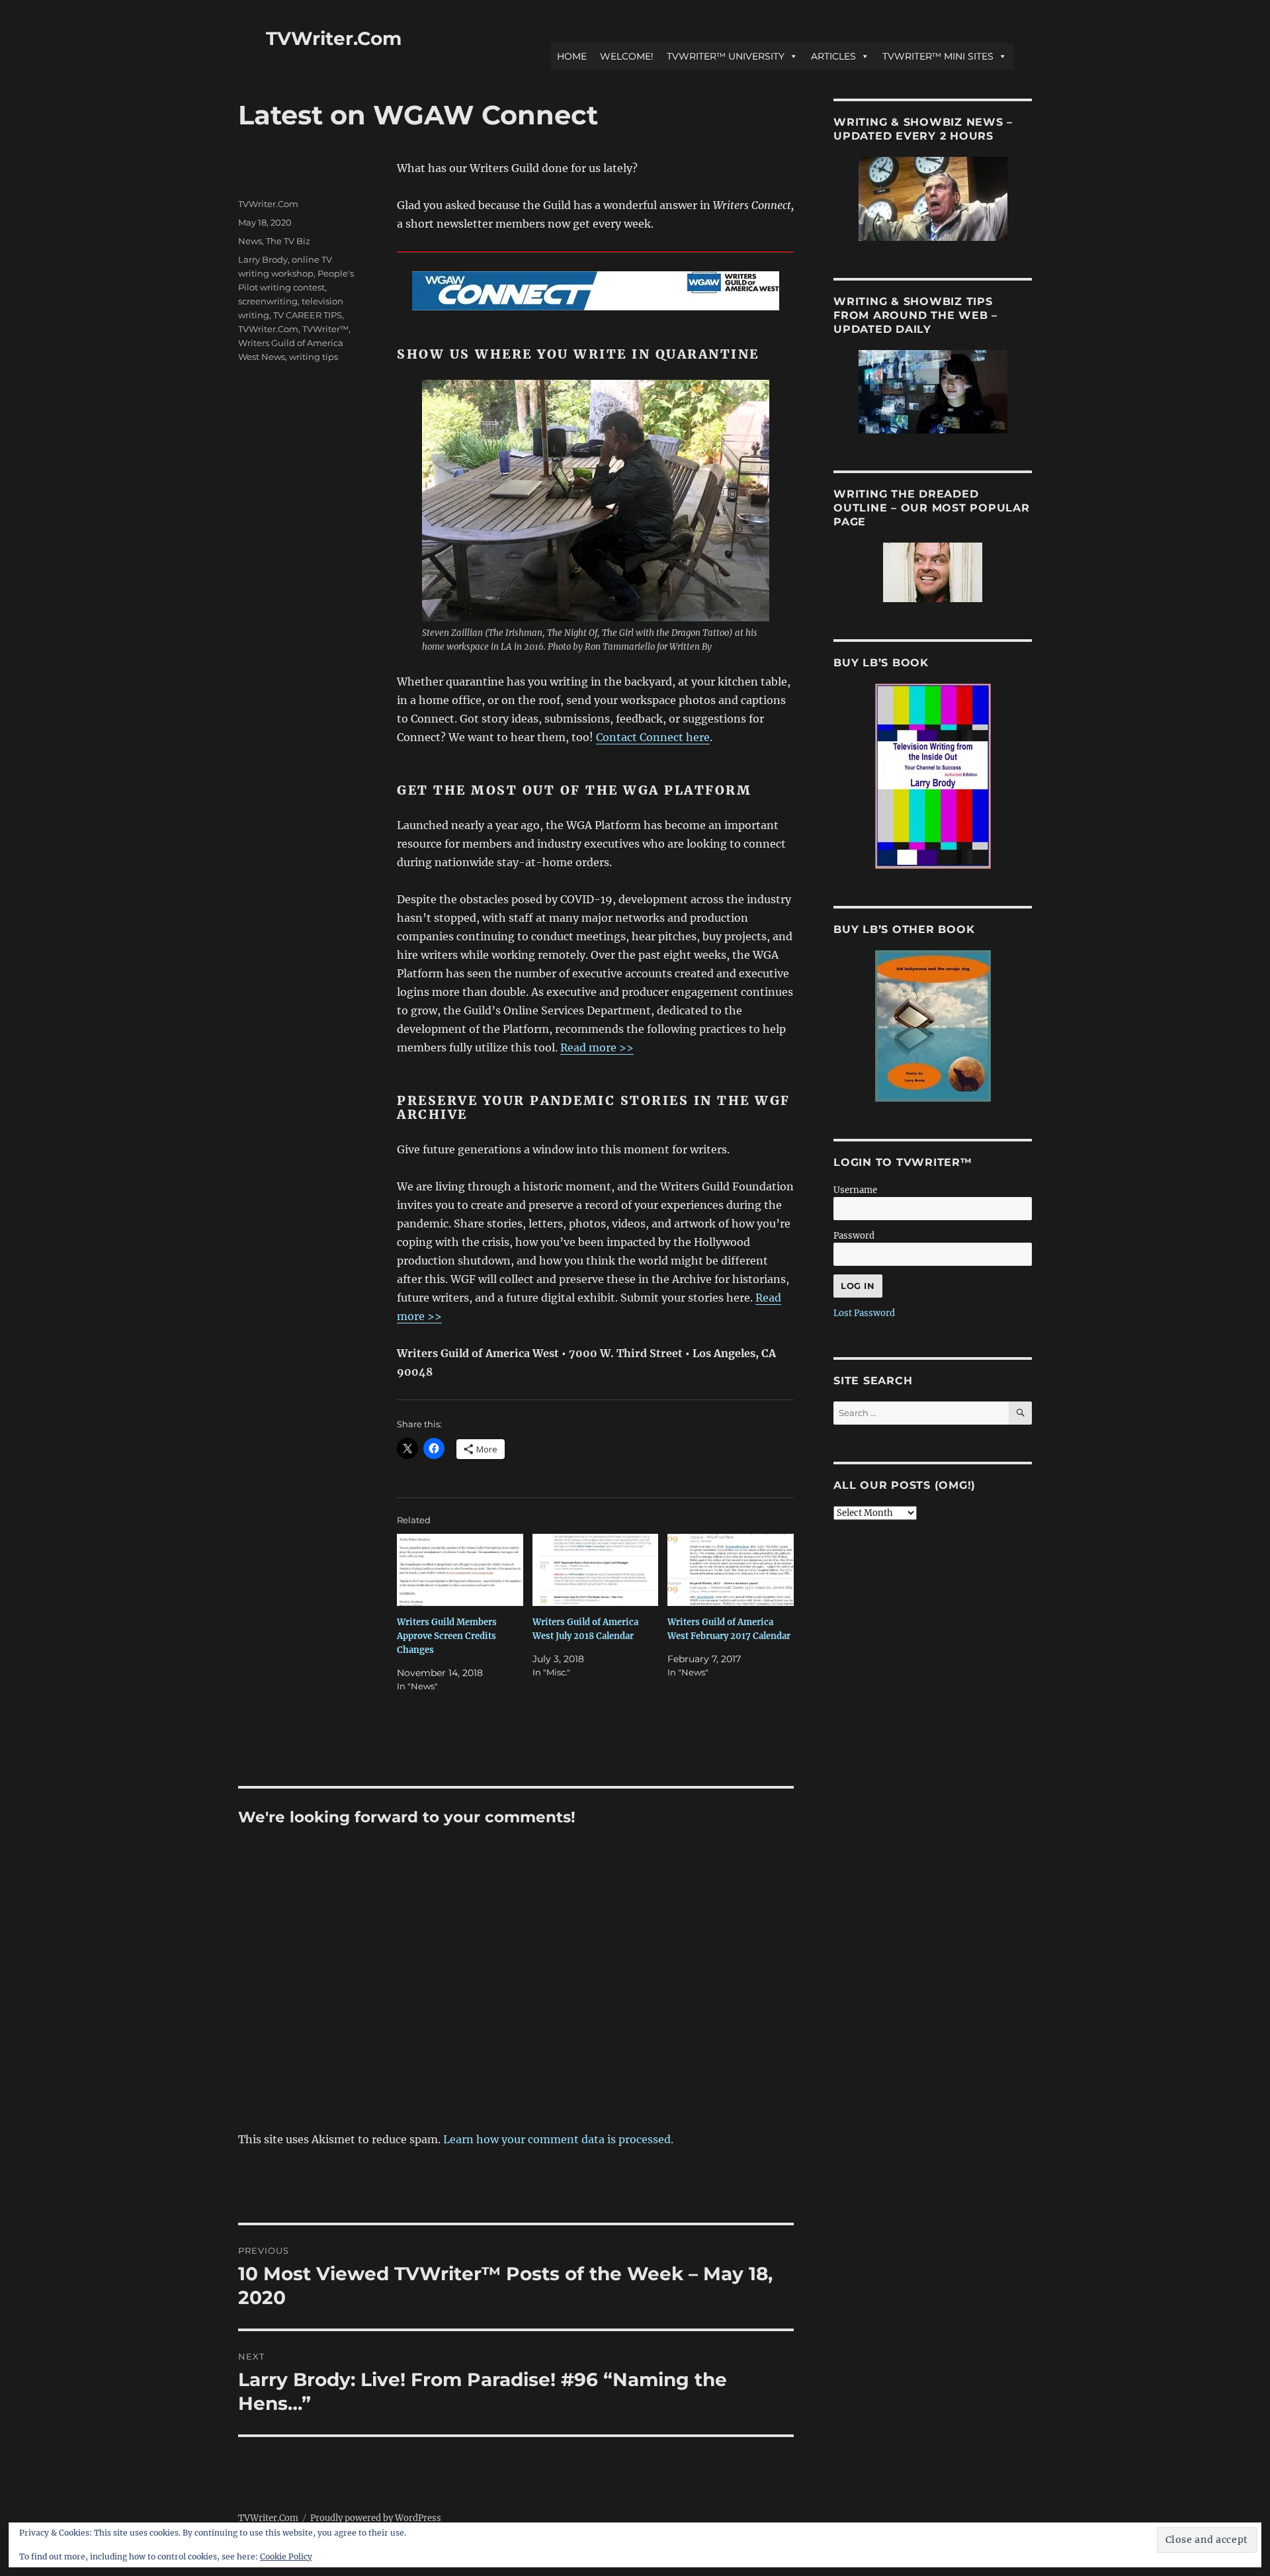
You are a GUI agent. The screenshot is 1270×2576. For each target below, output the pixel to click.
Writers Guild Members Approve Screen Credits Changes (447, 1636)
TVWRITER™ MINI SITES (938, 56)
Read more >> (597, 1047)
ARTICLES (833, 56)
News (250, 241)
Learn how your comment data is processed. (558, 2139)
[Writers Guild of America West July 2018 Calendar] (596, 1570)
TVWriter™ (325, 329)
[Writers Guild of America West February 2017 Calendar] (731, 1570)
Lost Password (864, 1313)
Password (854, 1236)
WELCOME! (627, 56)
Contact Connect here (653, 737)
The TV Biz (288, 241)
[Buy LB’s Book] (933, 776)
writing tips (314, 357)
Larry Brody (263, 259)
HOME (572, 56)
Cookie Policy (286, 2556)
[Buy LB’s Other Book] (933, 1026)
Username (855, 1190)
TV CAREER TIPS (308, 315)
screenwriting (268, 301)
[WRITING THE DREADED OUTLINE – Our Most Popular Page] (933, 572)
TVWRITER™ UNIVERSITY (726, 56)
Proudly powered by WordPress (376, 2518)
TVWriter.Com (334, 38)
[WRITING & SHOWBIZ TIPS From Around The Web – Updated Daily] (933, 392)
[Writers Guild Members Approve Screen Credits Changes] (460, 1570)
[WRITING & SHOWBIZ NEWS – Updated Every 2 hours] (933, 199)
